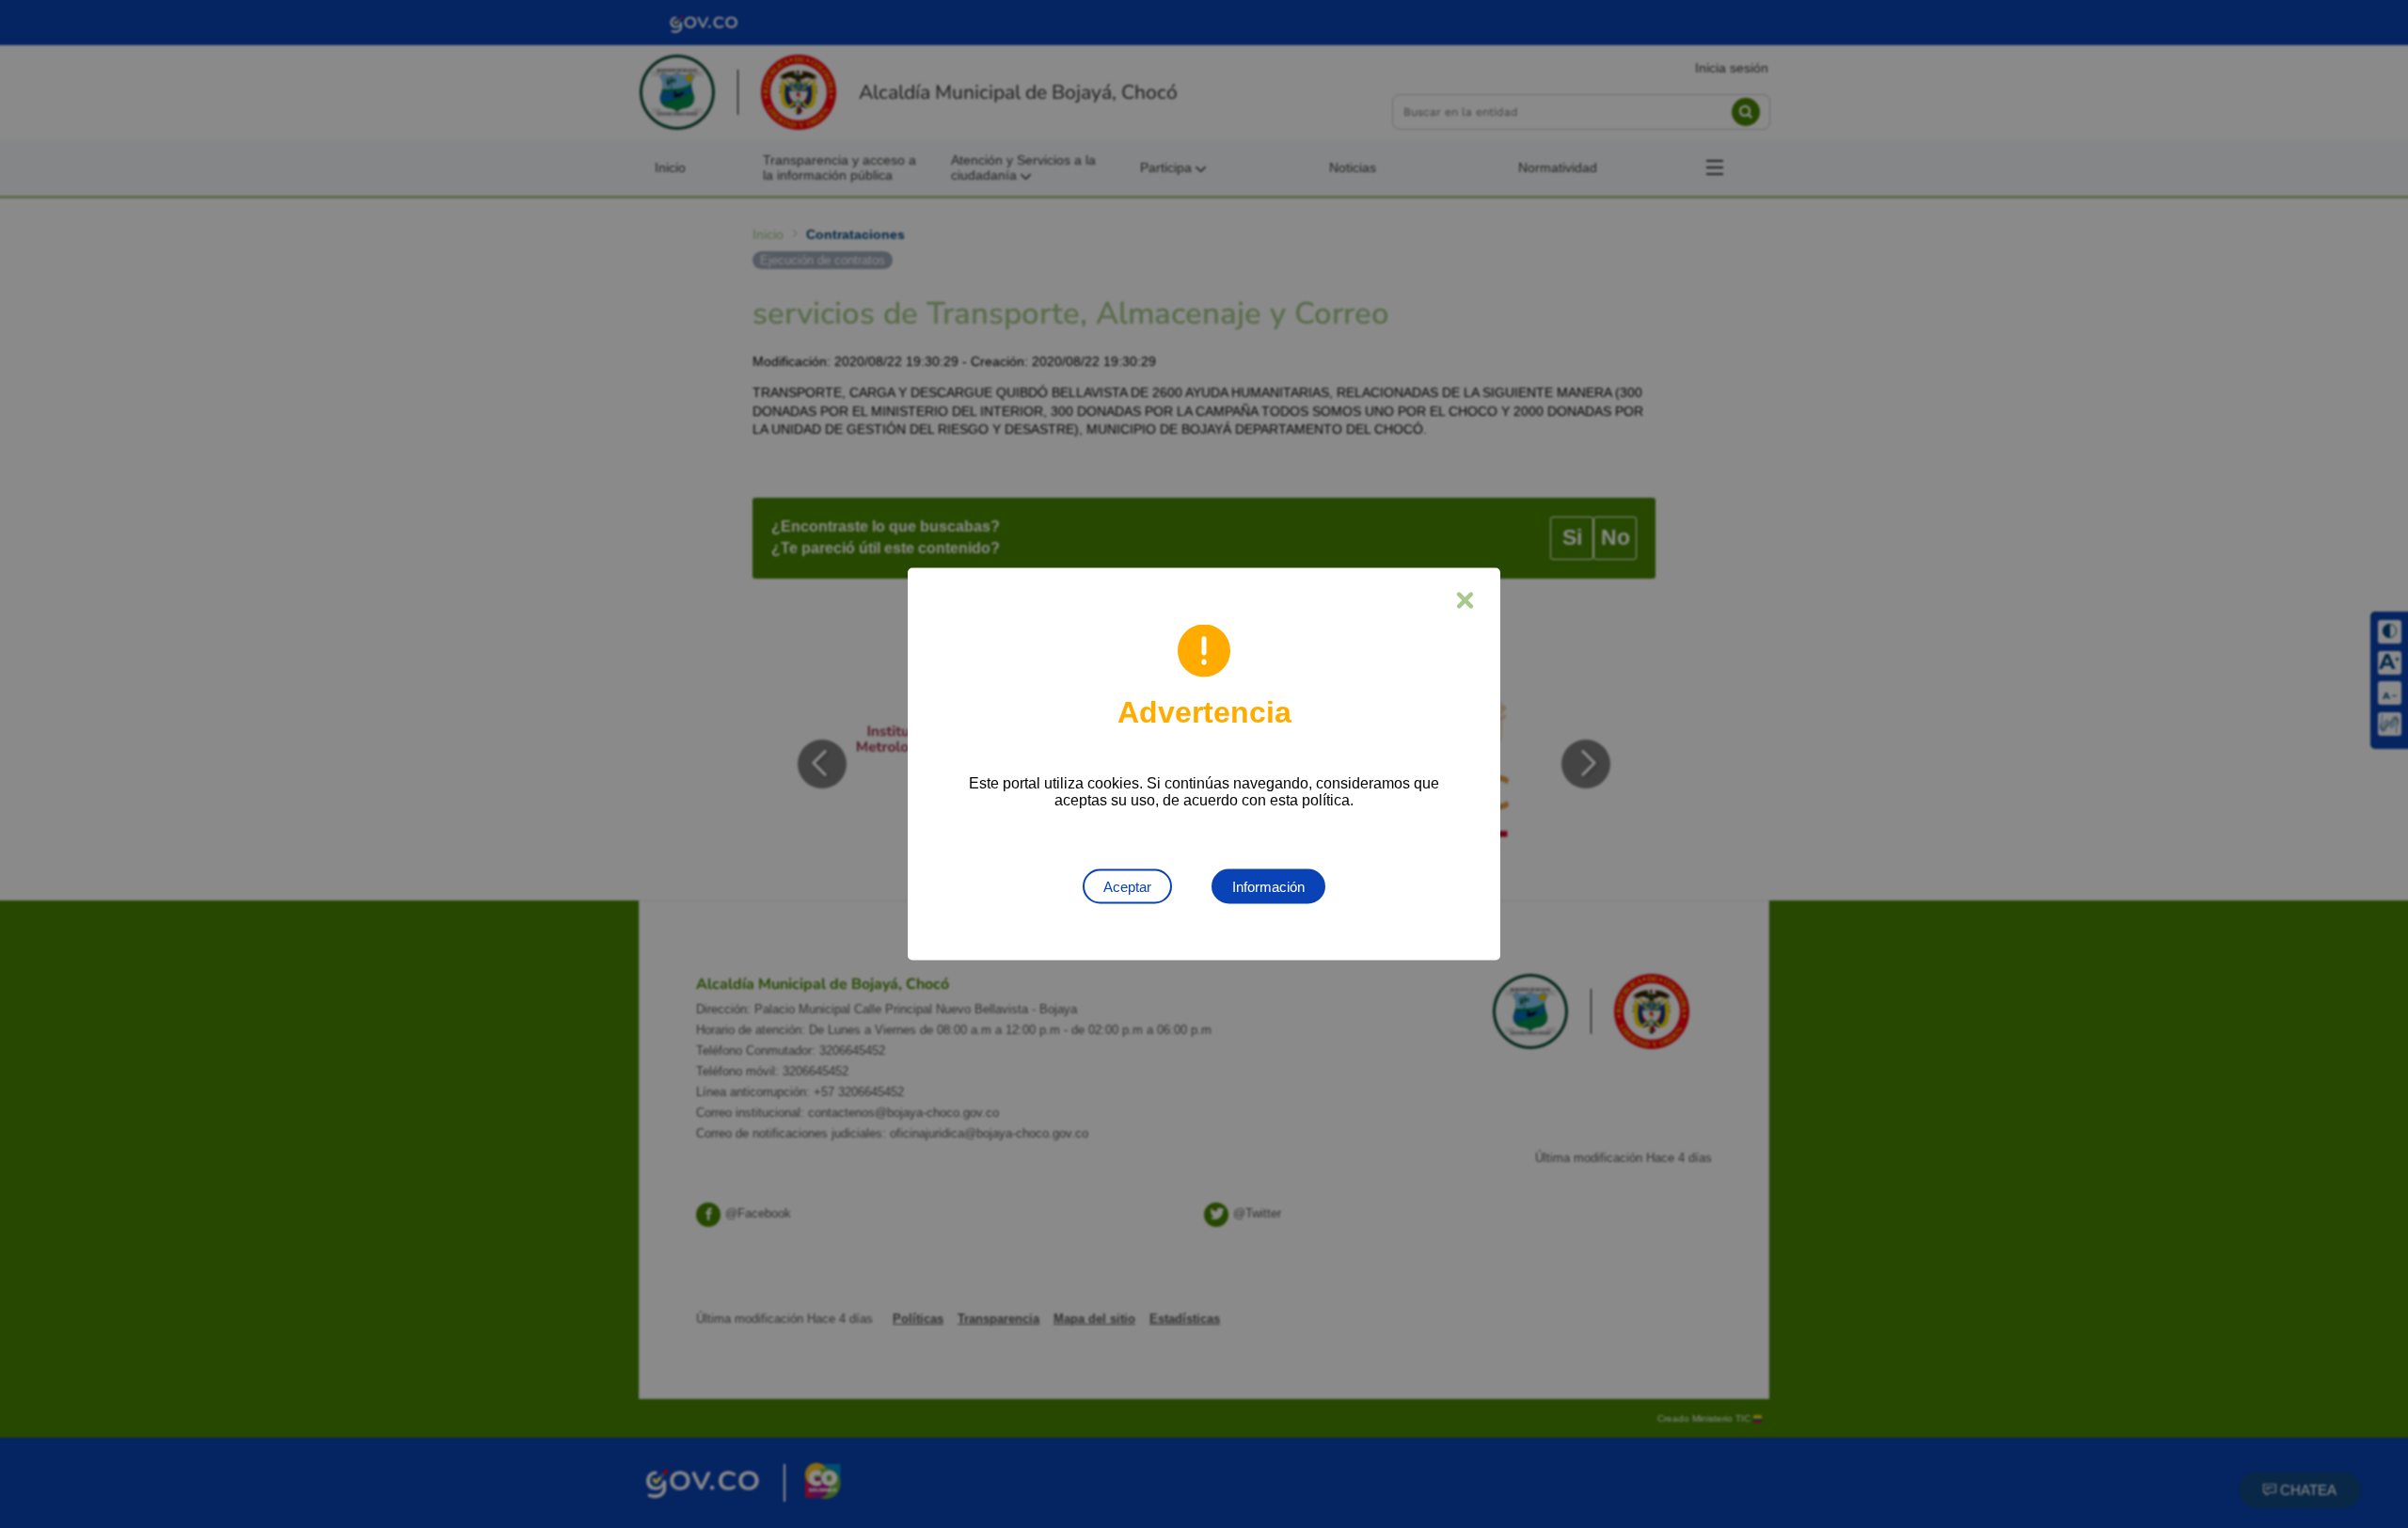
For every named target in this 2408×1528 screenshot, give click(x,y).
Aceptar (1127, 887)
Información (1268, 887)
